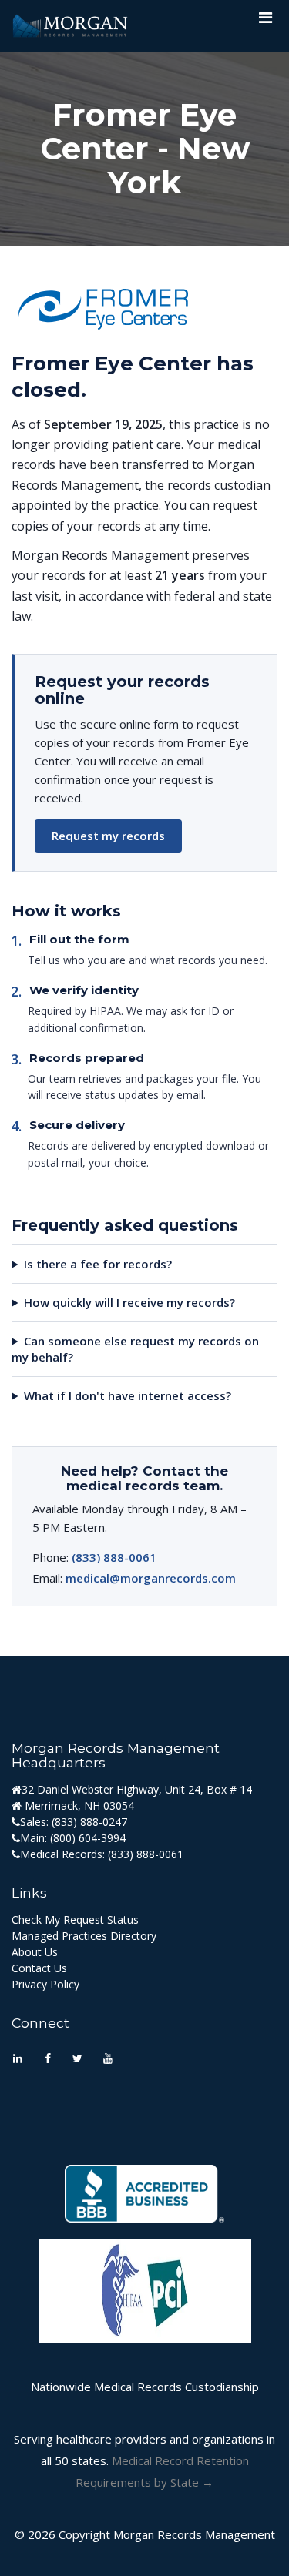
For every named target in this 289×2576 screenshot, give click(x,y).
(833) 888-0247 (89, 1822)
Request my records (108, 836)
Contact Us (39, 1968)
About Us (35, 1952)
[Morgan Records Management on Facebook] (47, 2060)
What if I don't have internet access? (128, 1395)
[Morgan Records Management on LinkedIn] (17, 2060)
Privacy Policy (45, 1984)
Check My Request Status (75, 1919)
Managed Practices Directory (84, 1936)
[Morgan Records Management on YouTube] (108, 2060)
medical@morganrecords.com (151, 1578)
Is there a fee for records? (98, 1264)
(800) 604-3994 (88, 1838)
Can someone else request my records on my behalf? (135, 1349)
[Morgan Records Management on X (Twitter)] (77, 2060)
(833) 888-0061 (114, 1557)
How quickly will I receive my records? (129, 1302)
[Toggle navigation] (265, 22)
